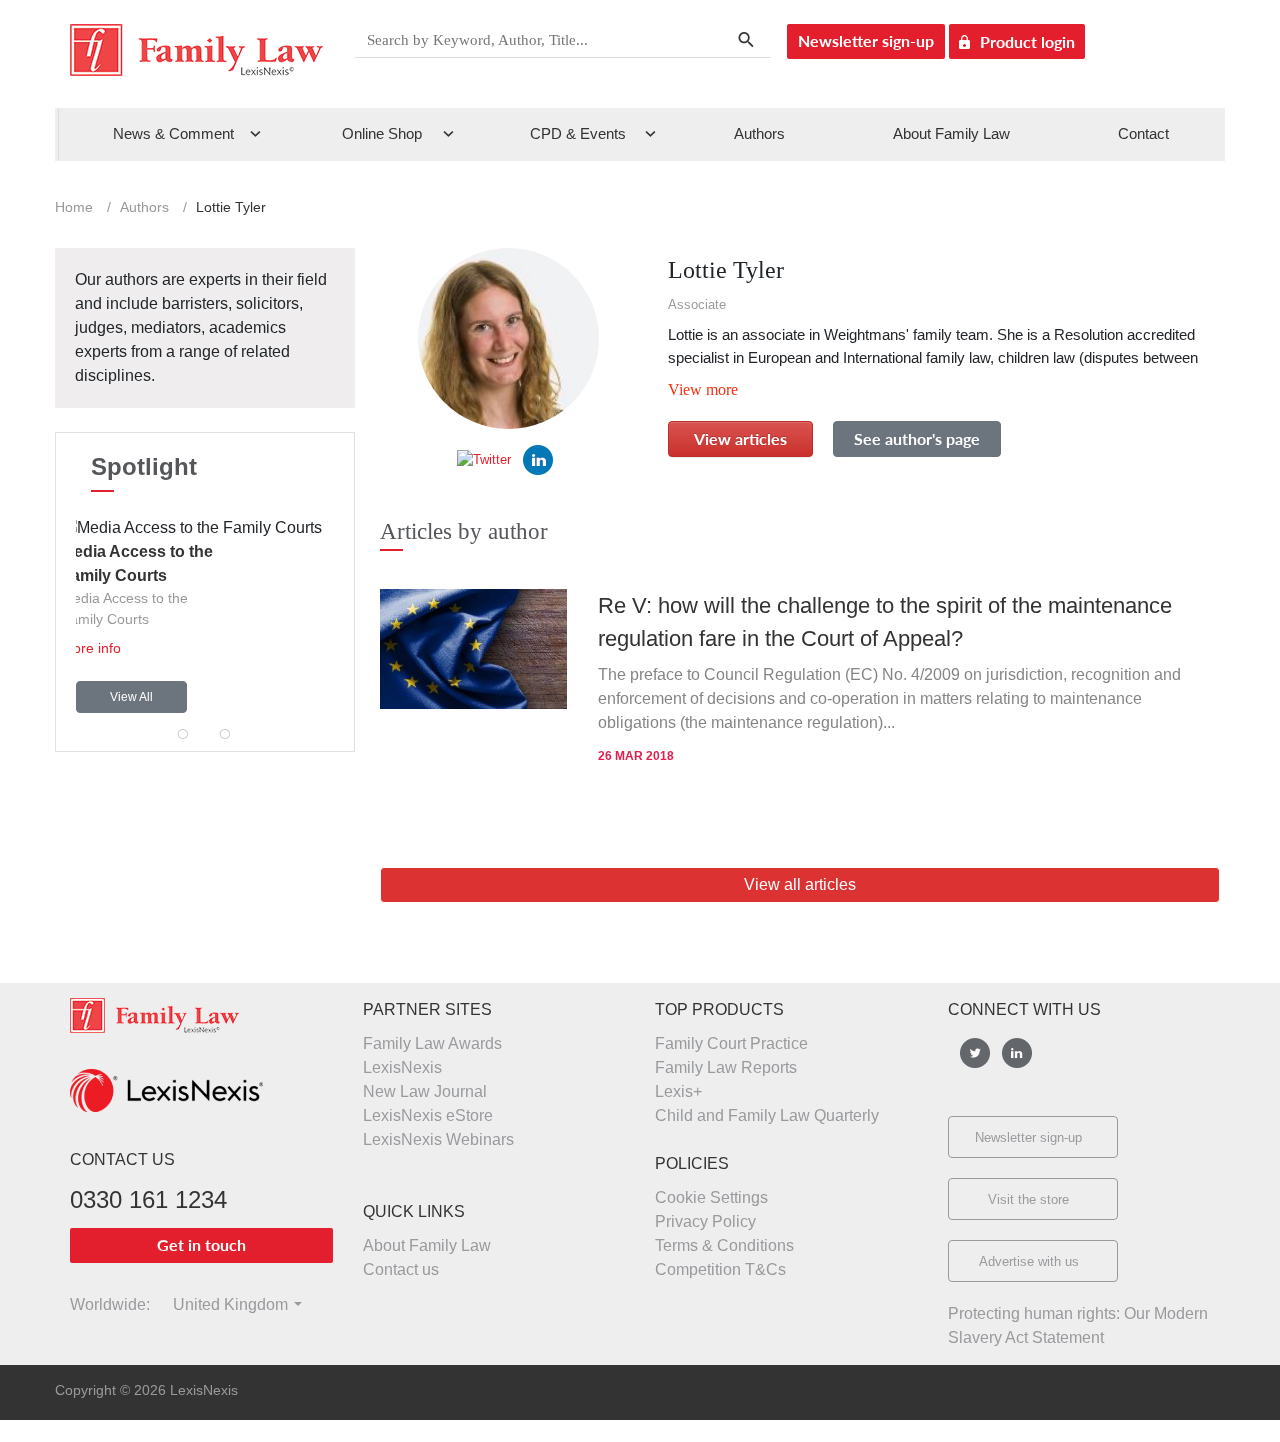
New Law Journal (425, 1091)
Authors (759, 133)
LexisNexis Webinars (438, 1139)
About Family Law (951, 133)
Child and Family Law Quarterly (767, 1115)
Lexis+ (678, 1091)
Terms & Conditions (724, 1245)
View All (131, 697)
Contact (1143, 133)
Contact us (401, 1269)
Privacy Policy (705, 1221)
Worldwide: (101, 1304)
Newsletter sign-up (866, 40)
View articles (740, 438)
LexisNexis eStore (428, 1115)
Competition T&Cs (720, 1269)
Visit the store (1028, 1199)
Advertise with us (1029, 1261)
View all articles (800, 884)
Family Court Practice (731, 1043)
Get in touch (201, 1244)
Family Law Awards (432, 1043)
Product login (1027, 41)
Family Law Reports (726, 1067)
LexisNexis (402, 1067)
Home (74, 207)
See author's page (917, 438)
